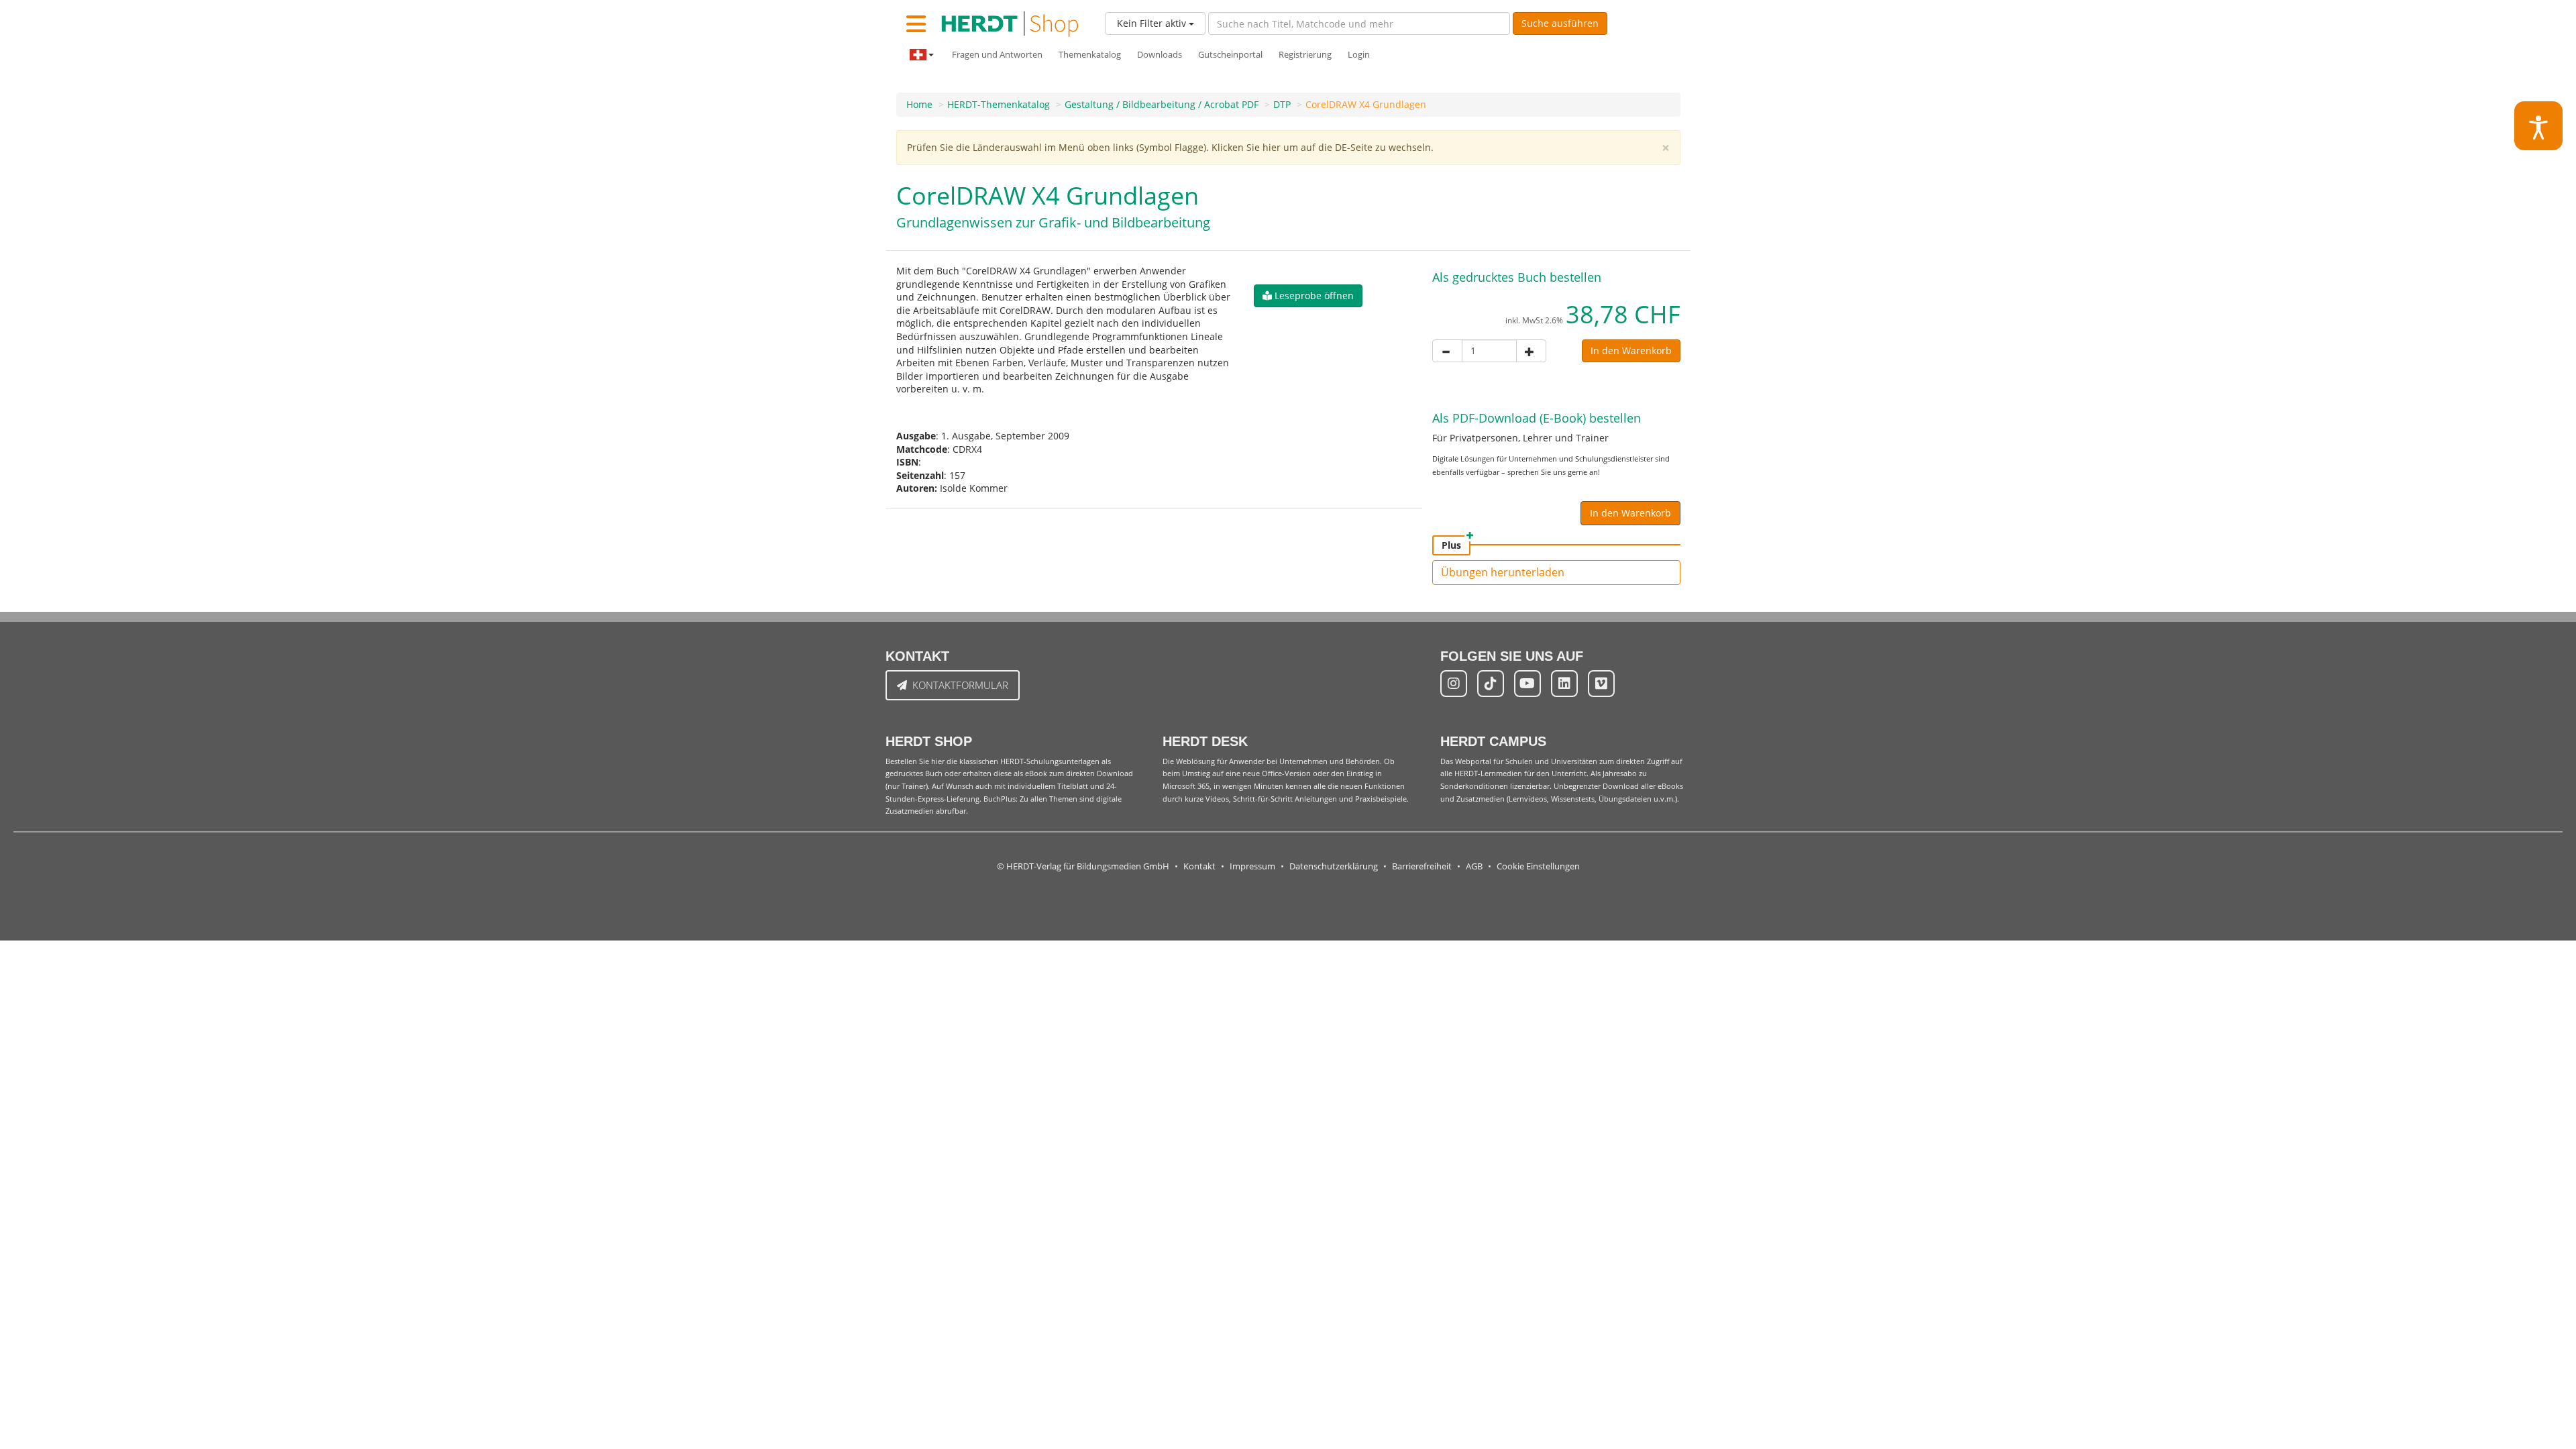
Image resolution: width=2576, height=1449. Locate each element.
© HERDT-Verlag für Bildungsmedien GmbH (1083, 866)
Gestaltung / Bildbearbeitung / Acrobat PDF (1162, 104)
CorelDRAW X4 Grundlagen (1366, 104)
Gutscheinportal (1230, 55)
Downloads (1160, 55)
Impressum (1252, 866)
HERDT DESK (1205, 741)
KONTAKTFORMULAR (960, 685)
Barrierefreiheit (1422, 866)
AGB (1474, 866)
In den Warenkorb (1631, 351)
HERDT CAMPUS (1493, 741)
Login (1359, 55)
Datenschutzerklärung (1334, 866)
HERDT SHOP (929, 741)
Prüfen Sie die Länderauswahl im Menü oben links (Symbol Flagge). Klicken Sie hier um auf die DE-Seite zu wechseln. (1170, 147)
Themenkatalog (1090, 55)
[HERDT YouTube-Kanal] (1527, 684)
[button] (1308, 296)
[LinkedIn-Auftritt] (1564, 684)
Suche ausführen (1560, 23)
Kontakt (1199, 866)
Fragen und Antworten (997, 55)
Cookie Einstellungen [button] (1538, 866)
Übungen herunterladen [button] (1503, 572)
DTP (1282, 104)
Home (919, 104)
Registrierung (1305, 55)
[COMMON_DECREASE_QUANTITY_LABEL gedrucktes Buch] (1447, 351)
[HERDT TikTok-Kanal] (1491, 684)
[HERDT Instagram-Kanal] (1454, 684)
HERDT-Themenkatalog (999, 104)
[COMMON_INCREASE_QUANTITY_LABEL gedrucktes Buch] (1531, 351)
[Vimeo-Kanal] (1601, 684)
